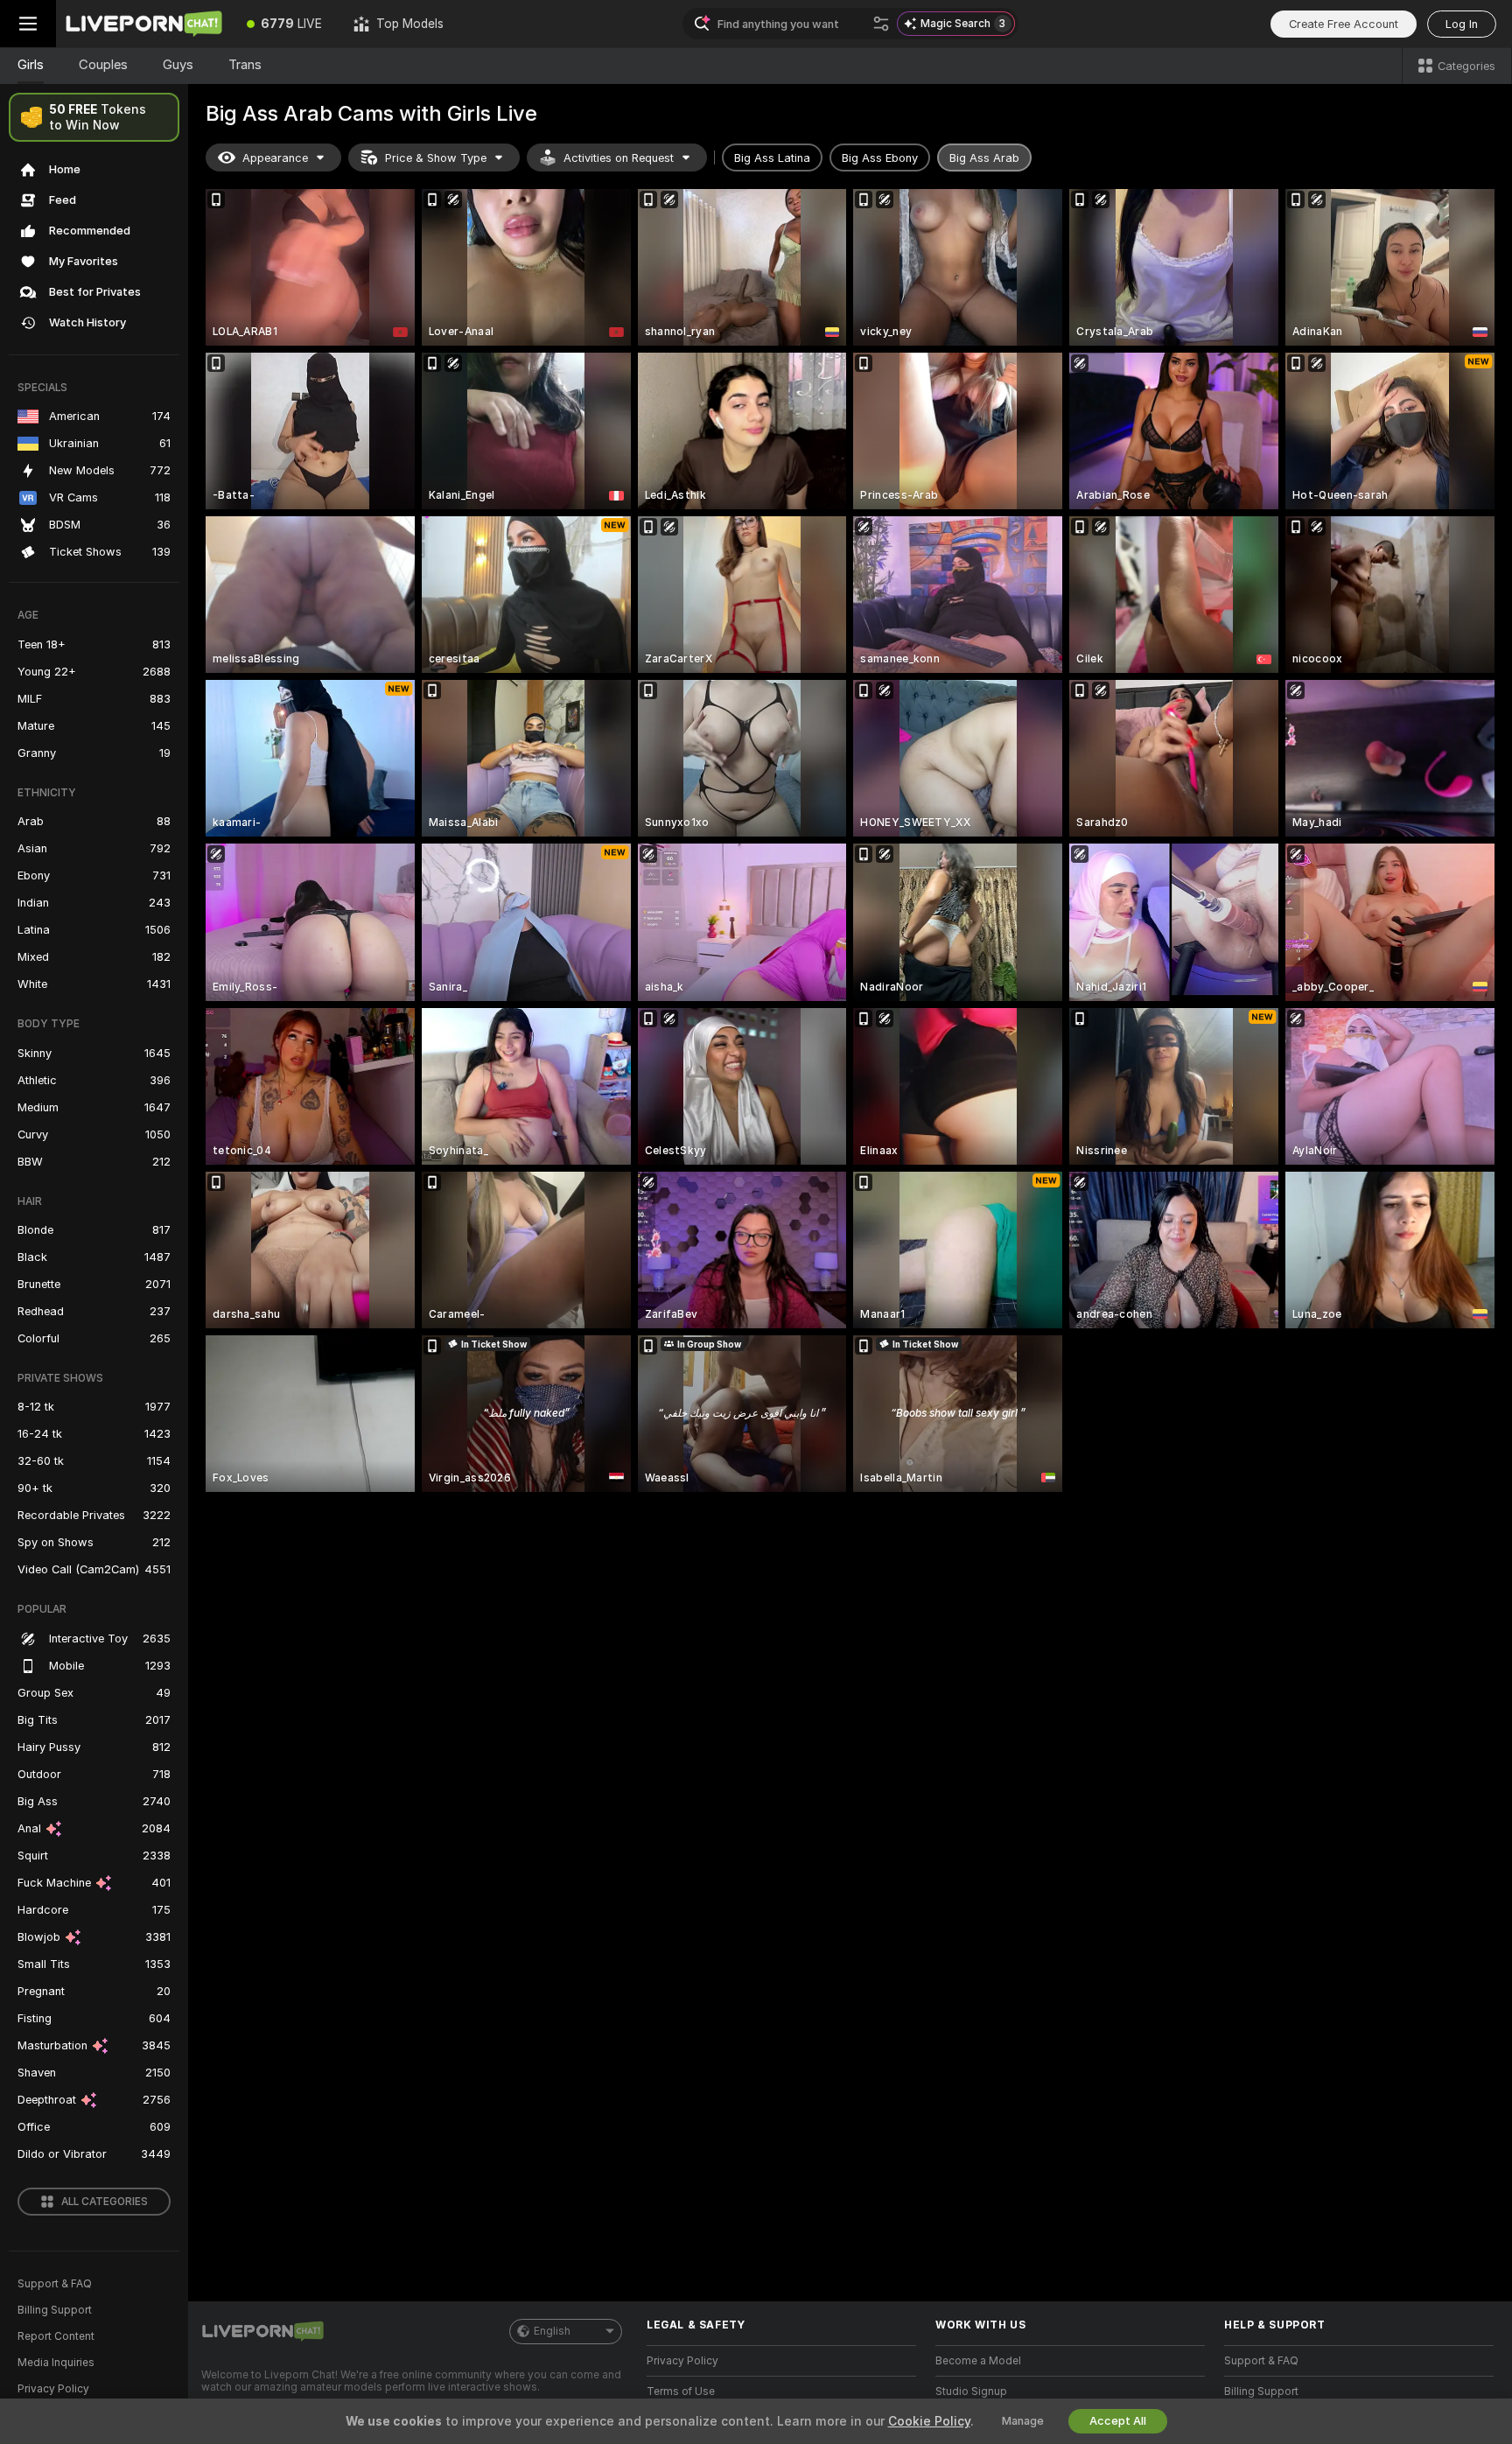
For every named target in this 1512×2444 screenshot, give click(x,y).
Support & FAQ (55, 2284)
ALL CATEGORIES (105, 2202)
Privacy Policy (53, 2389)
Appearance (275, 158)
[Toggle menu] (28, 24)
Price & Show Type (436, 158)
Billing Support (55, 2310)
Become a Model (978, 2361)
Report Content (56, 2336)
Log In (1462, 24)
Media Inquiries (56, 2363)
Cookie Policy (929, 2421)
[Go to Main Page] (143, 24)
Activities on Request (619, 158)
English (552, 2331)
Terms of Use (681, 2391)
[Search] (881, 24)
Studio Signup (971, 2391)
